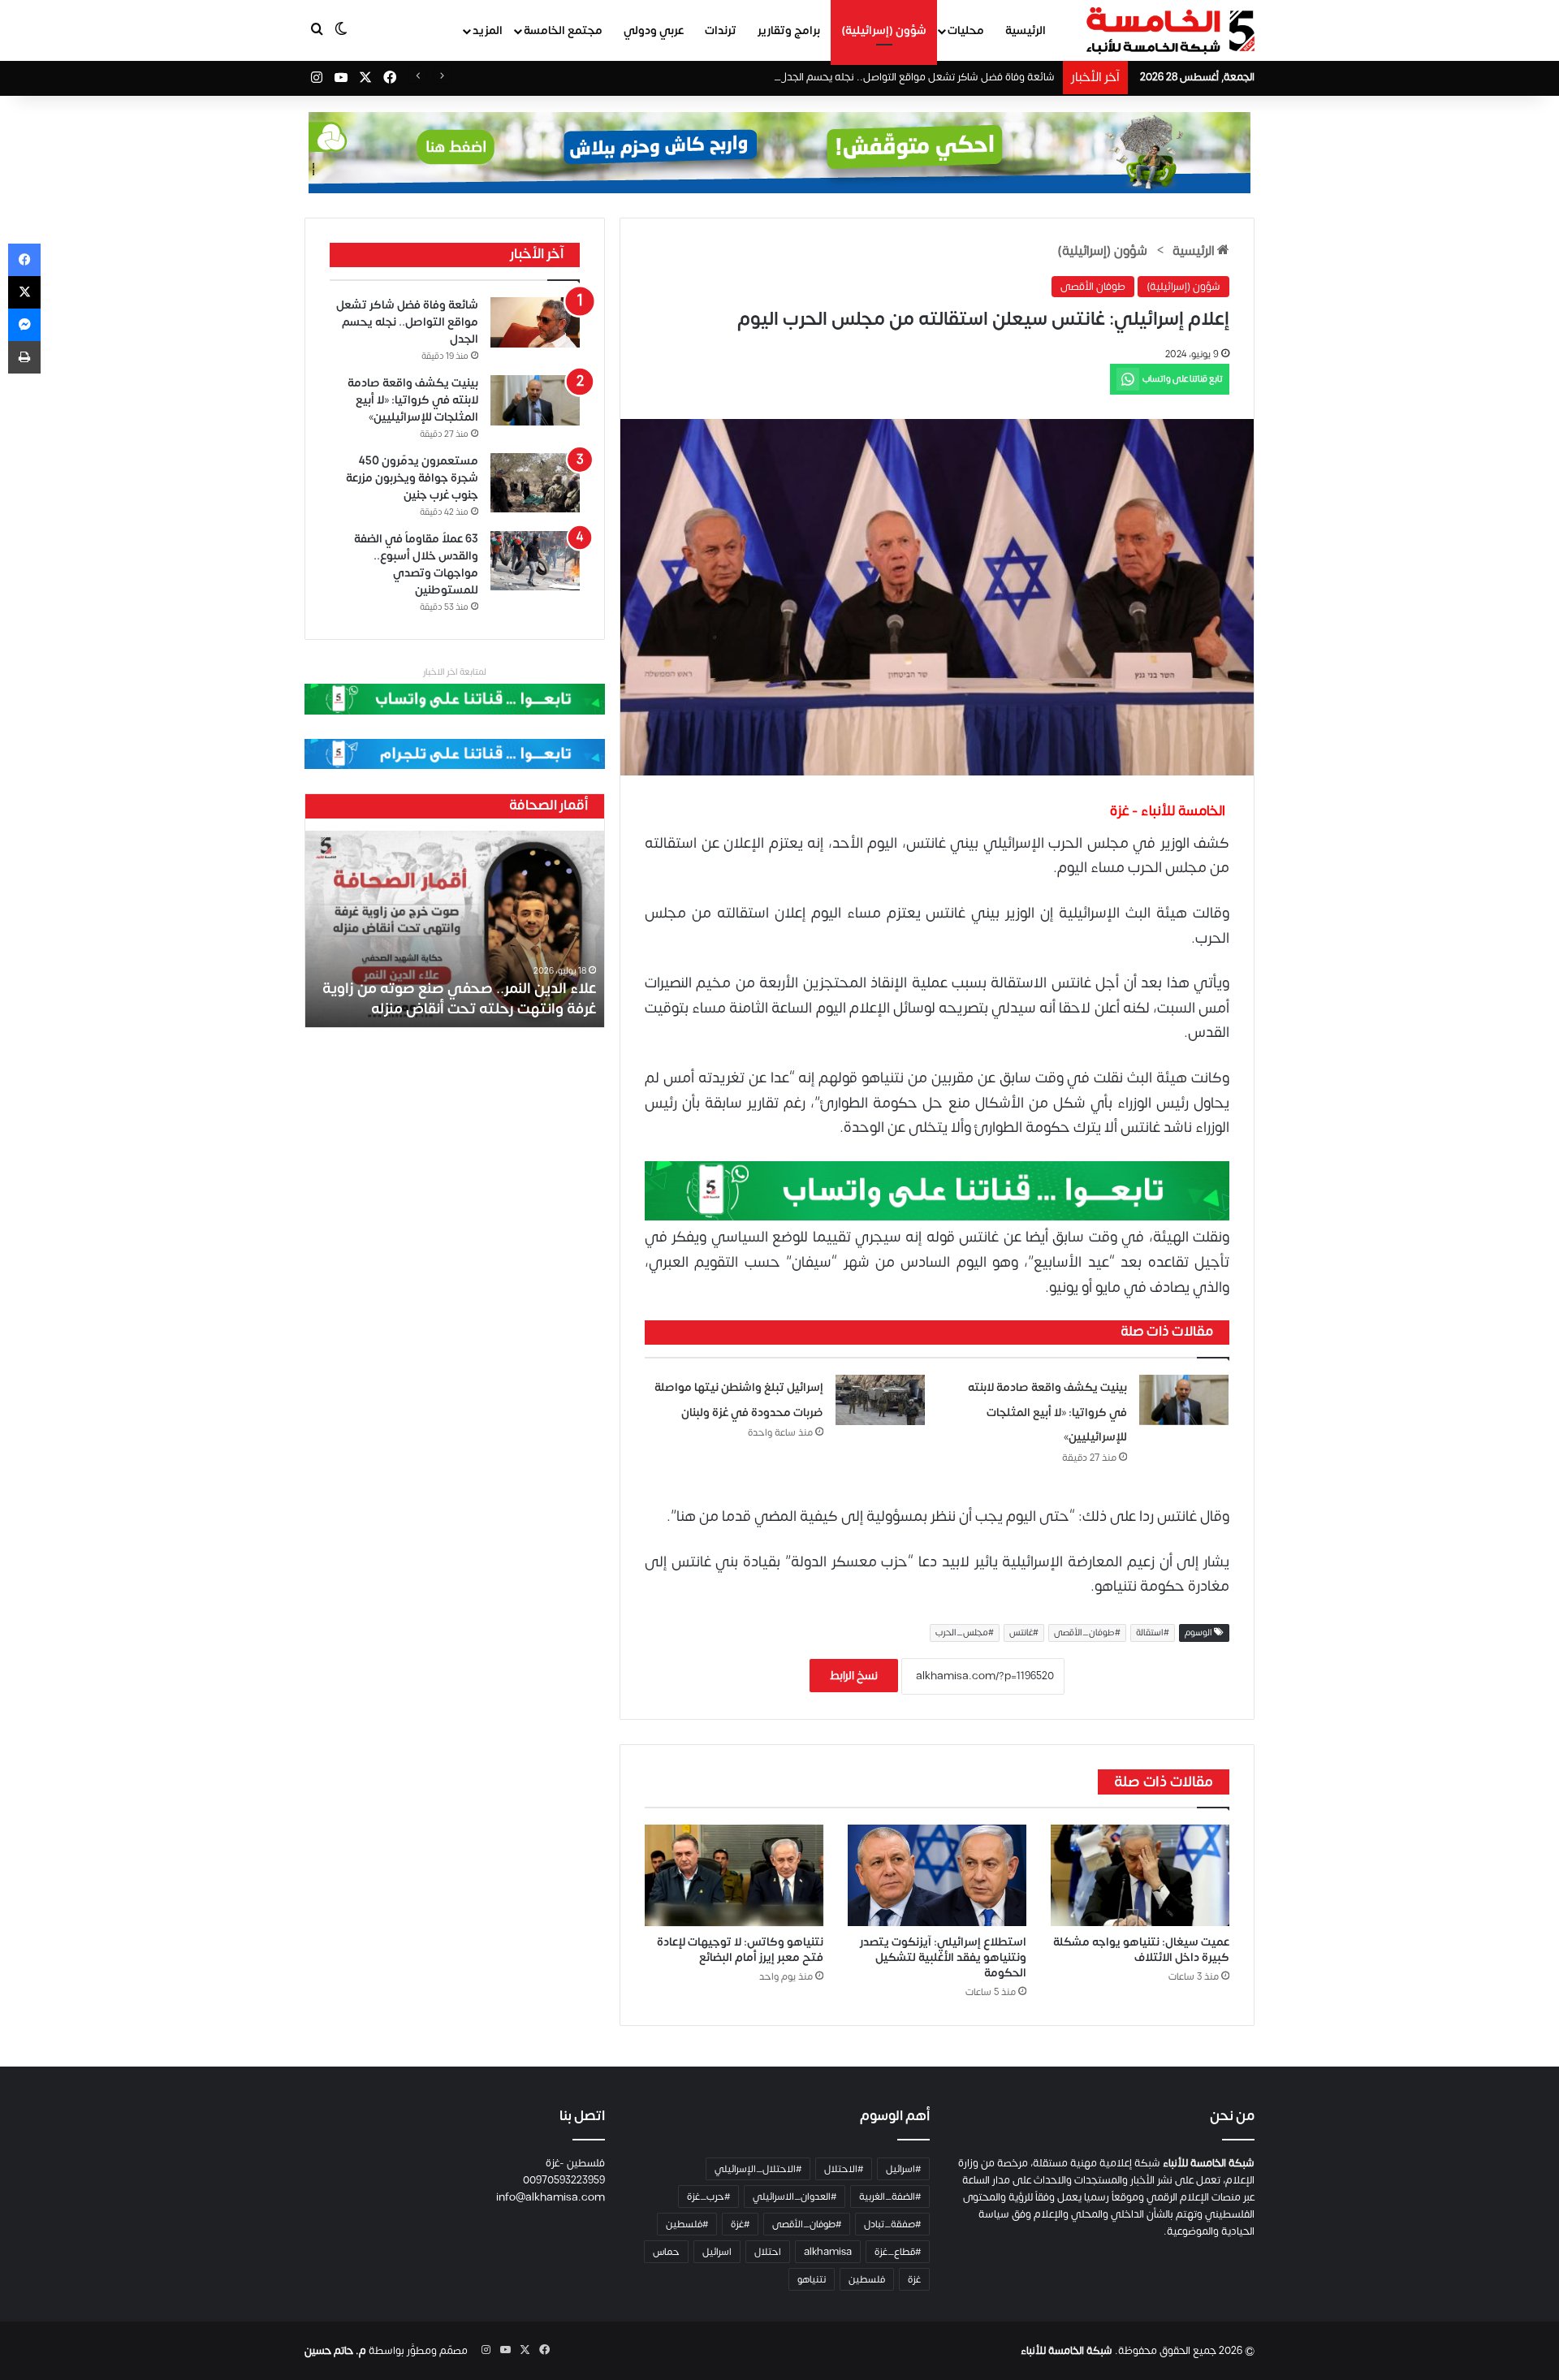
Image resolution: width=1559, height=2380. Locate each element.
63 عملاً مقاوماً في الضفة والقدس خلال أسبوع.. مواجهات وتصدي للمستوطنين (416, 564)
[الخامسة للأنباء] (1170, 31)
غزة (914, 2279)
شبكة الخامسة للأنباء (1067, 2351)
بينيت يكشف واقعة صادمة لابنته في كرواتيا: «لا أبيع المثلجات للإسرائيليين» (1047, 1412)
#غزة (740, 2224)
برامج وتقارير (789, 30)
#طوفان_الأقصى (1087, 1633)
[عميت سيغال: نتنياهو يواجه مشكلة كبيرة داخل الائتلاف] (1140, 1875)
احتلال (768, 2252)
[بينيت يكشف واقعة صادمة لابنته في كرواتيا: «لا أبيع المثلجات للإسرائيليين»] (1184, 1400)
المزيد (488, 30)
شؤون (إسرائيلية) (884, 30)
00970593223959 (564, 2180)
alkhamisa (828, 2252)
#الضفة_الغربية (890, 2196)
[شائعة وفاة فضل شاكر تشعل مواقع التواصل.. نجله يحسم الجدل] (535, 322)
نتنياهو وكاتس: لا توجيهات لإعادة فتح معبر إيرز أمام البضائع (740, 1950)
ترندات (721, 30)
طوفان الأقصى (1093, 287)
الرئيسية (1026, 30)
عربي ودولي (654, 30)
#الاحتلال (844, 2169)
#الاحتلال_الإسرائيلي (758, 2169)
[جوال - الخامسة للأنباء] (779, 153)
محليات (966, 30)
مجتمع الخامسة (563, 30)
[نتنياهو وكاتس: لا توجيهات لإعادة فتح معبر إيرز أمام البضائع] (734, 1875)
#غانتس (1024, 1633)
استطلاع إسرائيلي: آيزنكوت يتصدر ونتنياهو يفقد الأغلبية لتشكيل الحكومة (943, 1957)
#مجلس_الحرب (965, 1633)
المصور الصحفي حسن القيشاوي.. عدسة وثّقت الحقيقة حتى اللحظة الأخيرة (473, 999)
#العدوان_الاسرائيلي (795, 2196)
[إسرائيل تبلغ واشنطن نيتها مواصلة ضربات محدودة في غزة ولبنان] (880, 1400)
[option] (455, 929)
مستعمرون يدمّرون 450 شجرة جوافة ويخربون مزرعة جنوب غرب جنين (412, 478)
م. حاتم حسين (335, 2351)
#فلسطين (687, 2224)
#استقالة (1153, 1633)
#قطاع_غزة (898, 2252)
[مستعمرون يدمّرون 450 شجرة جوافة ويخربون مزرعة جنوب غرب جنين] (535, 483)
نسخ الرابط (854, 1676)
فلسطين (867, 2279)
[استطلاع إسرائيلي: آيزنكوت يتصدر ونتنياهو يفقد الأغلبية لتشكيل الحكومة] (937, 1875)
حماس (666, 2252)
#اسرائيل (903, 2169)
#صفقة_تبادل (892, 2224)
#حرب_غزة (708, 2196)
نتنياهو (812, 2279)
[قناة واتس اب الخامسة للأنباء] (937, 1190)
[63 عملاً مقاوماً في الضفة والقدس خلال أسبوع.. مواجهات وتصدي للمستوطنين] (535, 561)
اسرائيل (717, 2252)
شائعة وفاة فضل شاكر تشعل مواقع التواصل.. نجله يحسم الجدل (917, 77)
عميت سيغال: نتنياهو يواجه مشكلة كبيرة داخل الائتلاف (1141, 1950)
